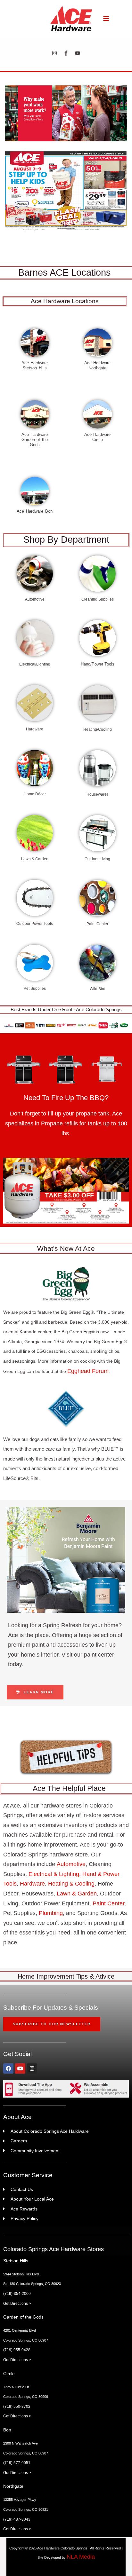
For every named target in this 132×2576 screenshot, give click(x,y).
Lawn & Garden (77, 1894)
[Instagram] (54, 53)
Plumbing (51, 1913)
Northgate (13, 2486)
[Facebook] (66, 53)
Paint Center (108, 1903)
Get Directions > (17, 2304)
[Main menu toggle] (106, 18)
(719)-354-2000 (17, 2294)
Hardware (32, 1884)
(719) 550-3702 (17, 2407)
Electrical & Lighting (54, 1874)
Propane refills (59, 1123)
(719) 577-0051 (17, 2463)
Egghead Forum (88, 1371)
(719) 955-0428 (17, 2350)
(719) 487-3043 (17, 2519)
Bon (7, 2430)
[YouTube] (78, 53)
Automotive (71, 1864)
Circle (9, 2374)
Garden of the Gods (23, 2317)
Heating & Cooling (71, 1884)
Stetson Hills (16, 2261)
